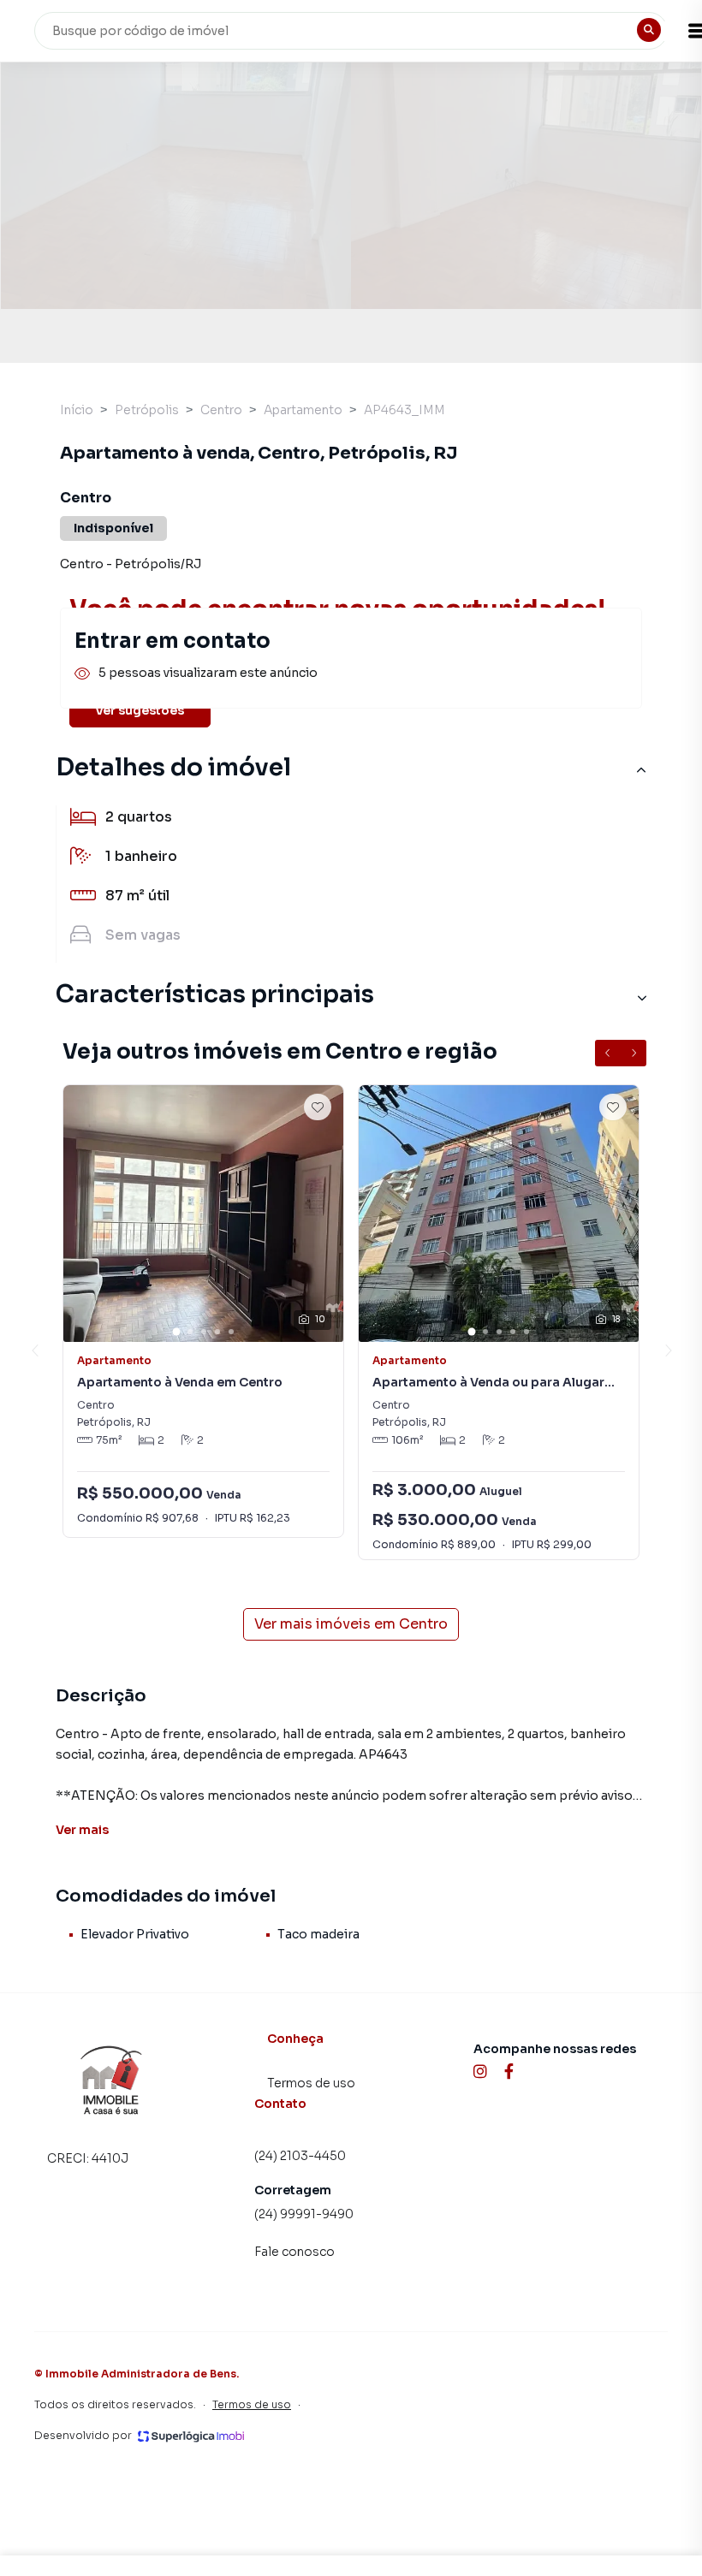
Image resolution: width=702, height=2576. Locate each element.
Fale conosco (294, 2252)
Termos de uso (311, 2083)
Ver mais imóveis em (351, 1624)
